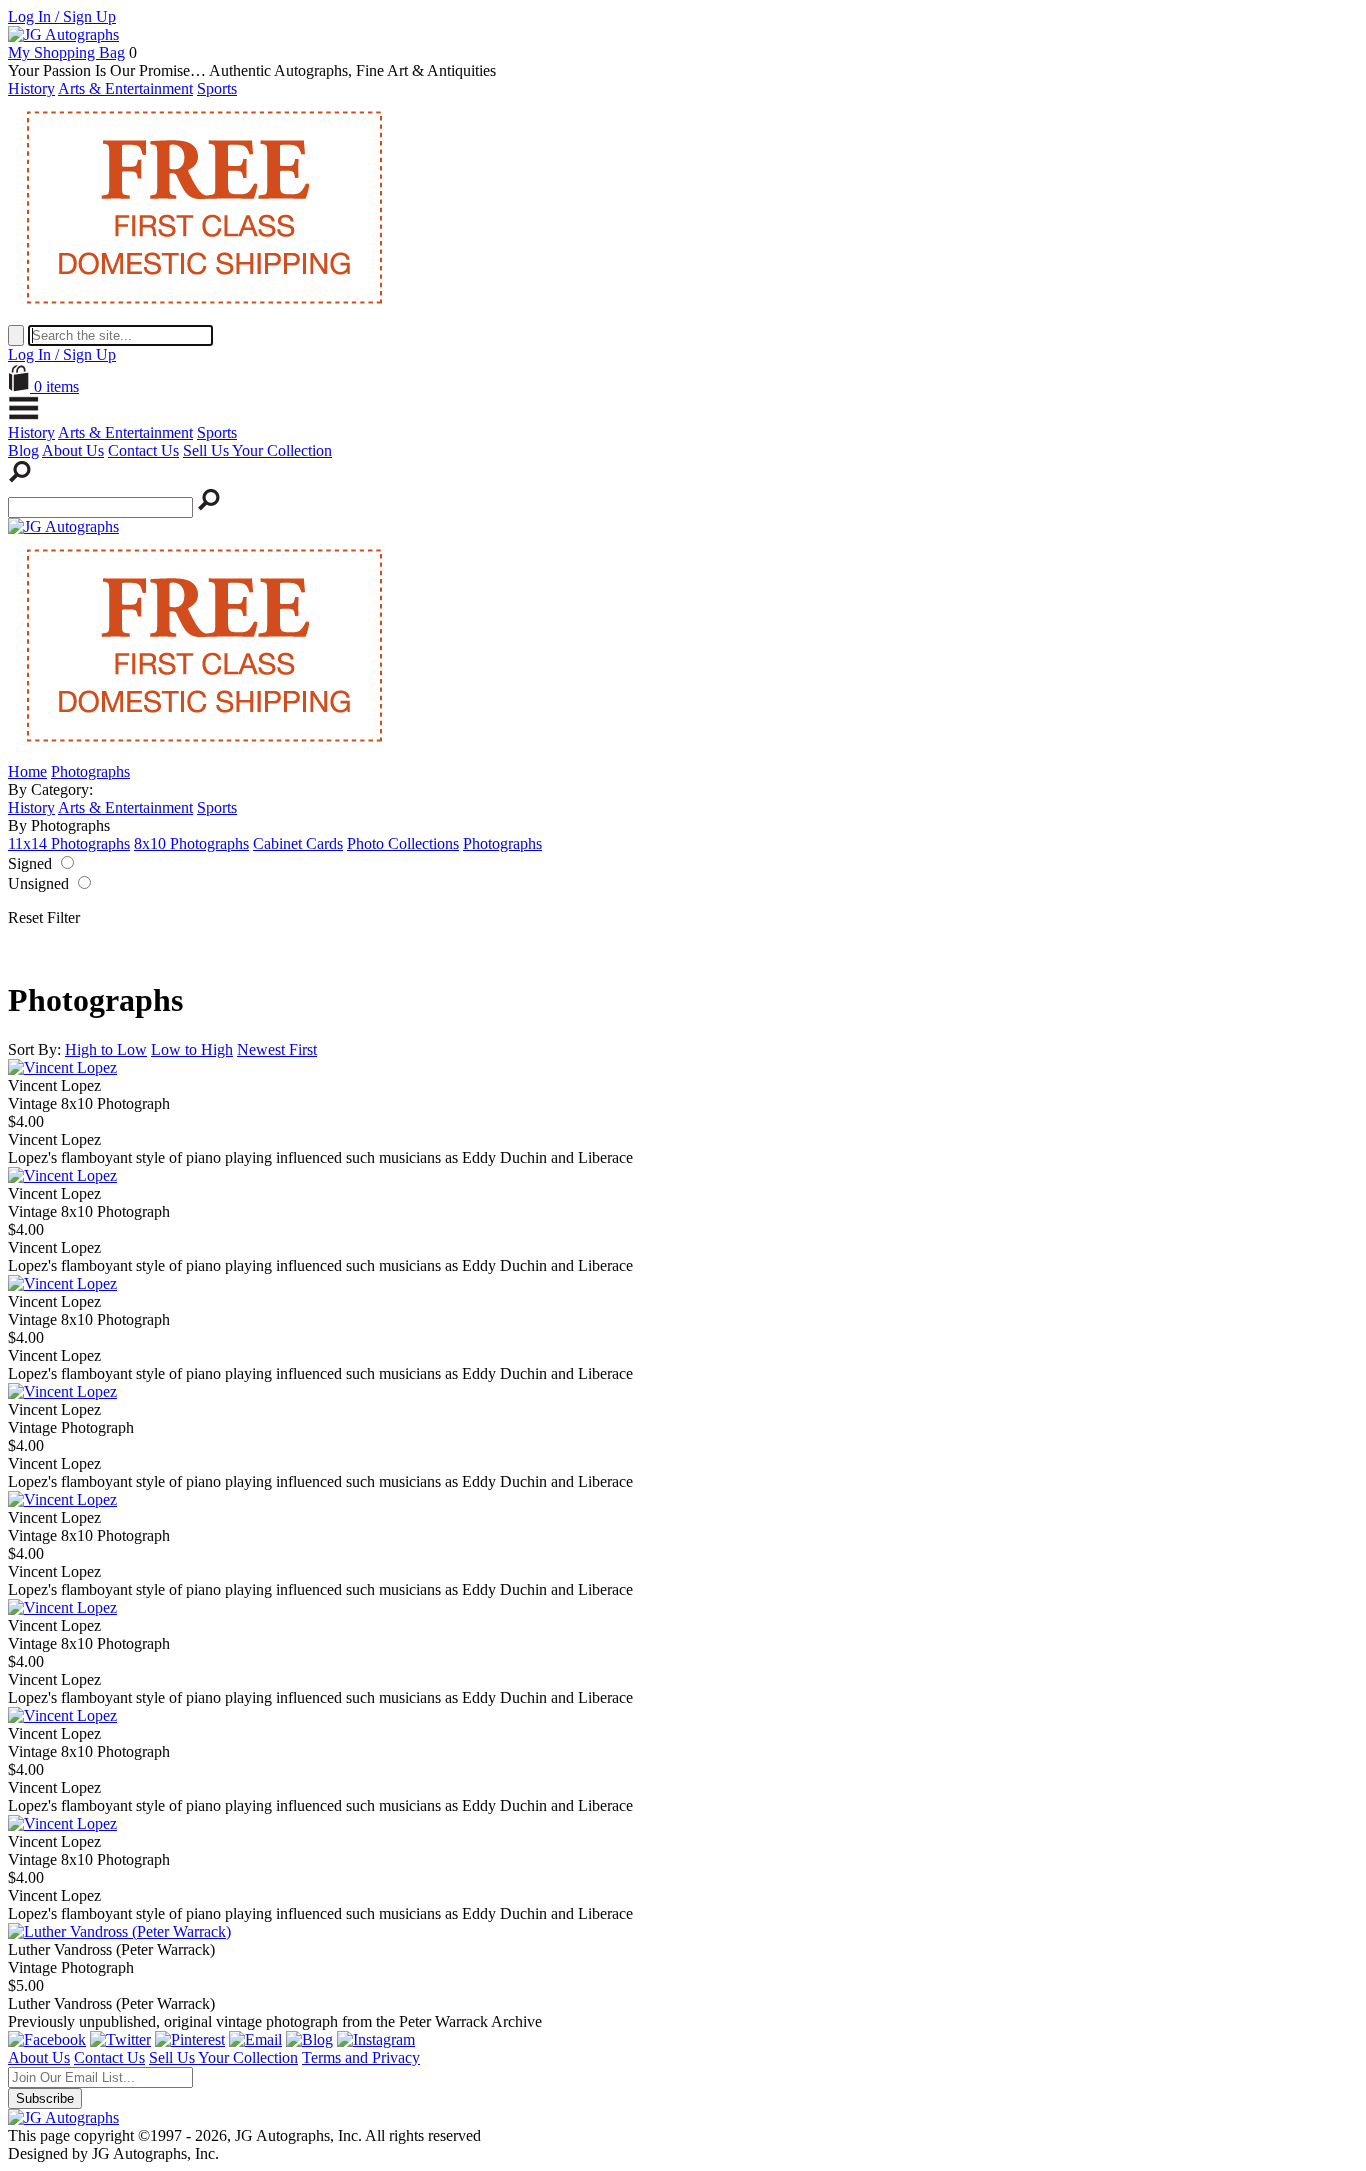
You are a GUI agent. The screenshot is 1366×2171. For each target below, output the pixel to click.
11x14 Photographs (69, 843)
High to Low (106, 1049)
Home (27, 771)
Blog (23, 450)
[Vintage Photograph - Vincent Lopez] (62, 1391)
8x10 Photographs (191, 843)
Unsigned (38, 883)
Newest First (277, 1049)
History (31, 88)
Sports (217, 88)
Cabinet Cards (298, 843)
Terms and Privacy (361, 2057)
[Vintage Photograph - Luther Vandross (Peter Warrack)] (119, 1931)
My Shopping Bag (66, 52)
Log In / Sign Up (62, 16)
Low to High (192, 1049)
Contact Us (143, 450)
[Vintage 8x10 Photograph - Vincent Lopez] (62, 1067)
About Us (73, 450)
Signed (30, 863)
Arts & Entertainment (125, 88)
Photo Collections (403, 843)
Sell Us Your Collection (257, 450)
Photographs (90, 771)
